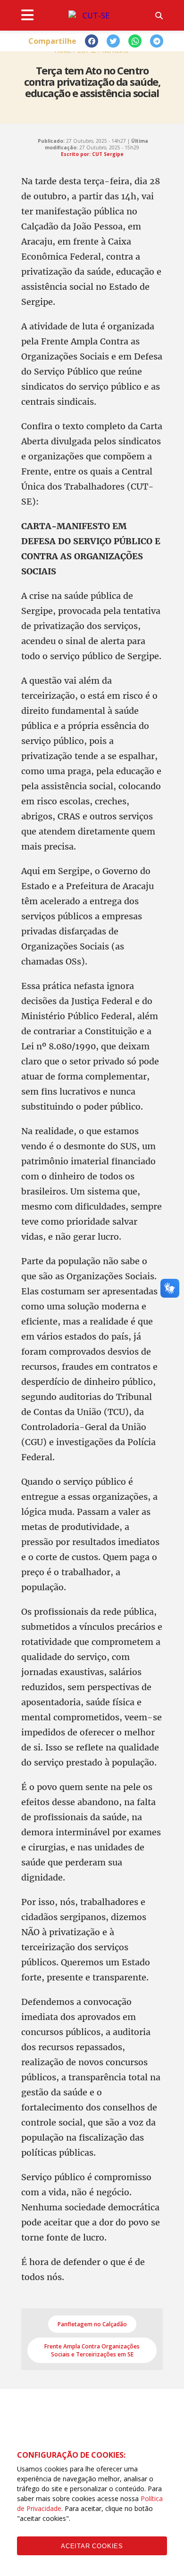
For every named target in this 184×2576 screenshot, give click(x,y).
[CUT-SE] (92, 16)
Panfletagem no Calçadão (92, 2324)
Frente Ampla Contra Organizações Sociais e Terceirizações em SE (92, 2350)
